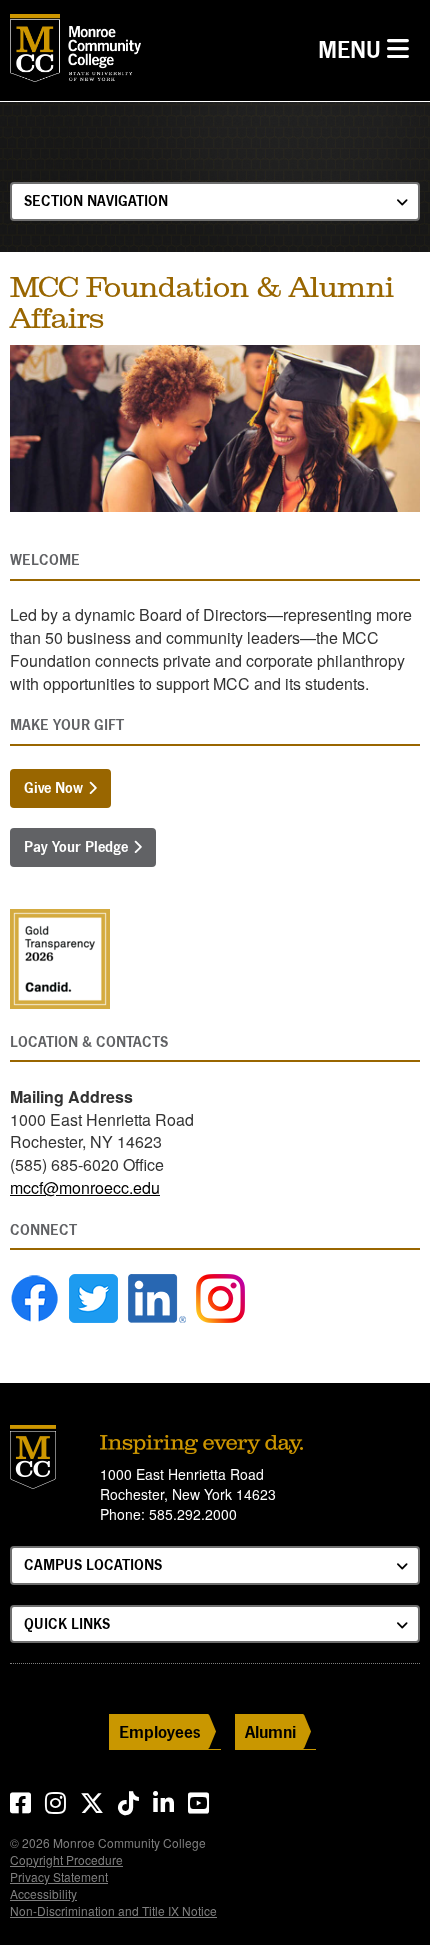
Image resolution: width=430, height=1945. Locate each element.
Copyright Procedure (66, 1859)
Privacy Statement (59, 1876)
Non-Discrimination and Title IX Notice (113, 1910)
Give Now (53, 787)
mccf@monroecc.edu (85, 1187)
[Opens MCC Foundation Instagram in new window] (220, 1298)
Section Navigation (96, 200)
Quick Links (67, 1623)
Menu (368, 49)
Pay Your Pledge (76, 846)
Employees (160, 1731)
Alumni (270, 1731)
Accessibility (43, 1893)
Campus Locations (93, 1564)
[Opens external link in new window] (34, 1298)
